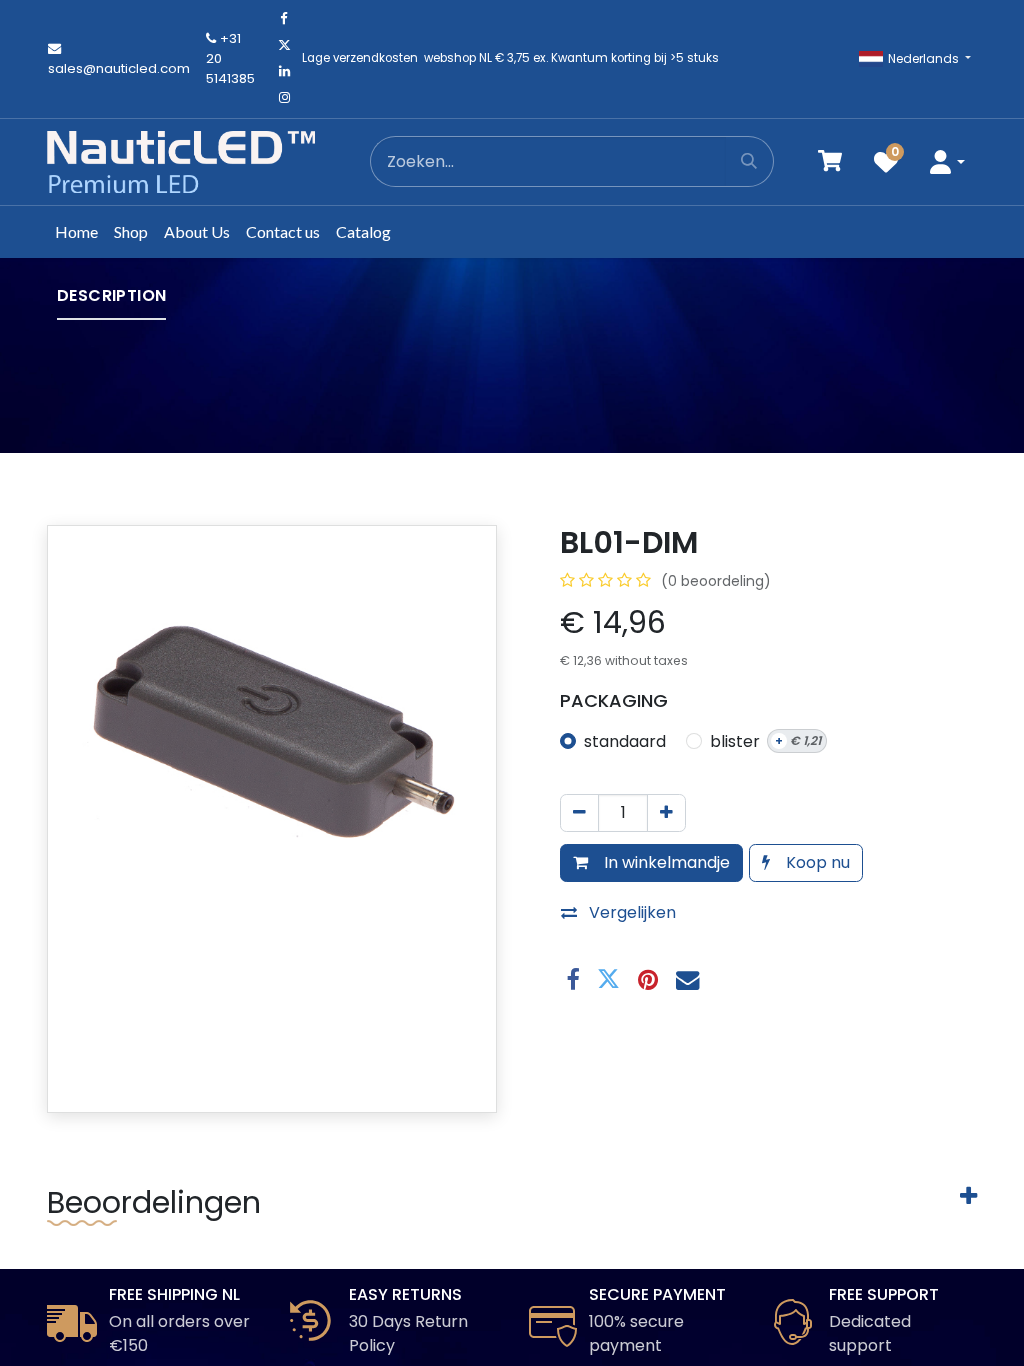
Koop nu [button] (816, 862)
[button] (947, 161)
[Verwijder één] (579, 813)
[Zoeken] (749, 161)
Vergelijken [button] (632, 912)
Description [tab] (111, 295)
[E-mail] (687, 979)
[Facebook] (284, 19)
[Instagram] (284, 98)
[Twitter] (284, 45)
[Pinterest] (648, 979)
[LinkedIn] (284, 72)
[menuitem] (76, 232)
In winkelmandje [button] (665, 862)
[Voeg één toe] (666, 813)
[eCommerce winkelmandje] (830, 161)
